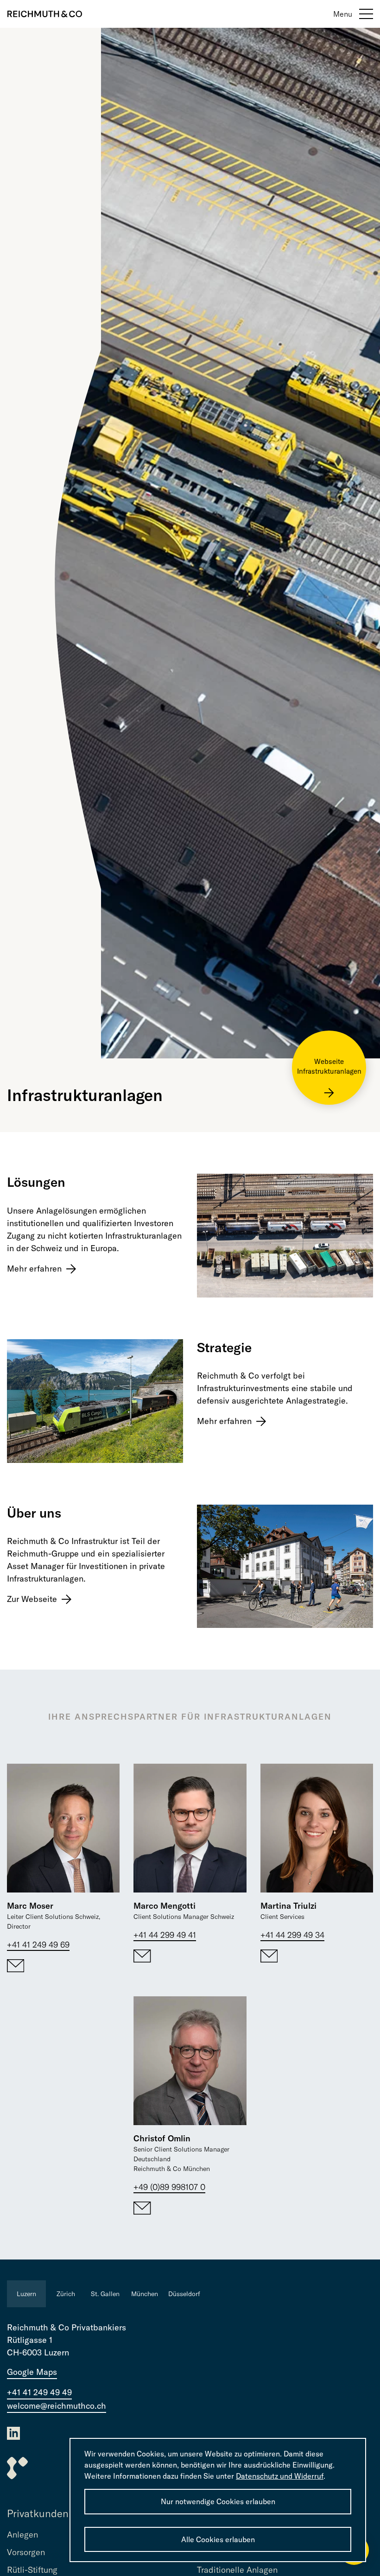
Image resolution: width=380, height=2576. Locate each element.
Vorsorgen (26, 2552)
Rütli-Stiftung (32, 2570)
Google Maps (32, 2372)
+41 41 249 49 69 (38, 1945)
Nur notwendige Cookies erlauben (218, 2501)
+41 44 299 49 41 (165, 1935)
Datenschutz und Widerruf (280, 2476)
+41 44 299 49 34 (292, 1935)
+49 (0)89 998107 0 (169, 2187)
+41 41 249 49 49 (39, 2392)
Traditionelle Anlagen (237, 2570)
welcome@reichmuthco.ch (57, 2406)
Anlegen (22, 2535)
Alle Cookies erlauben (218, 2539)
